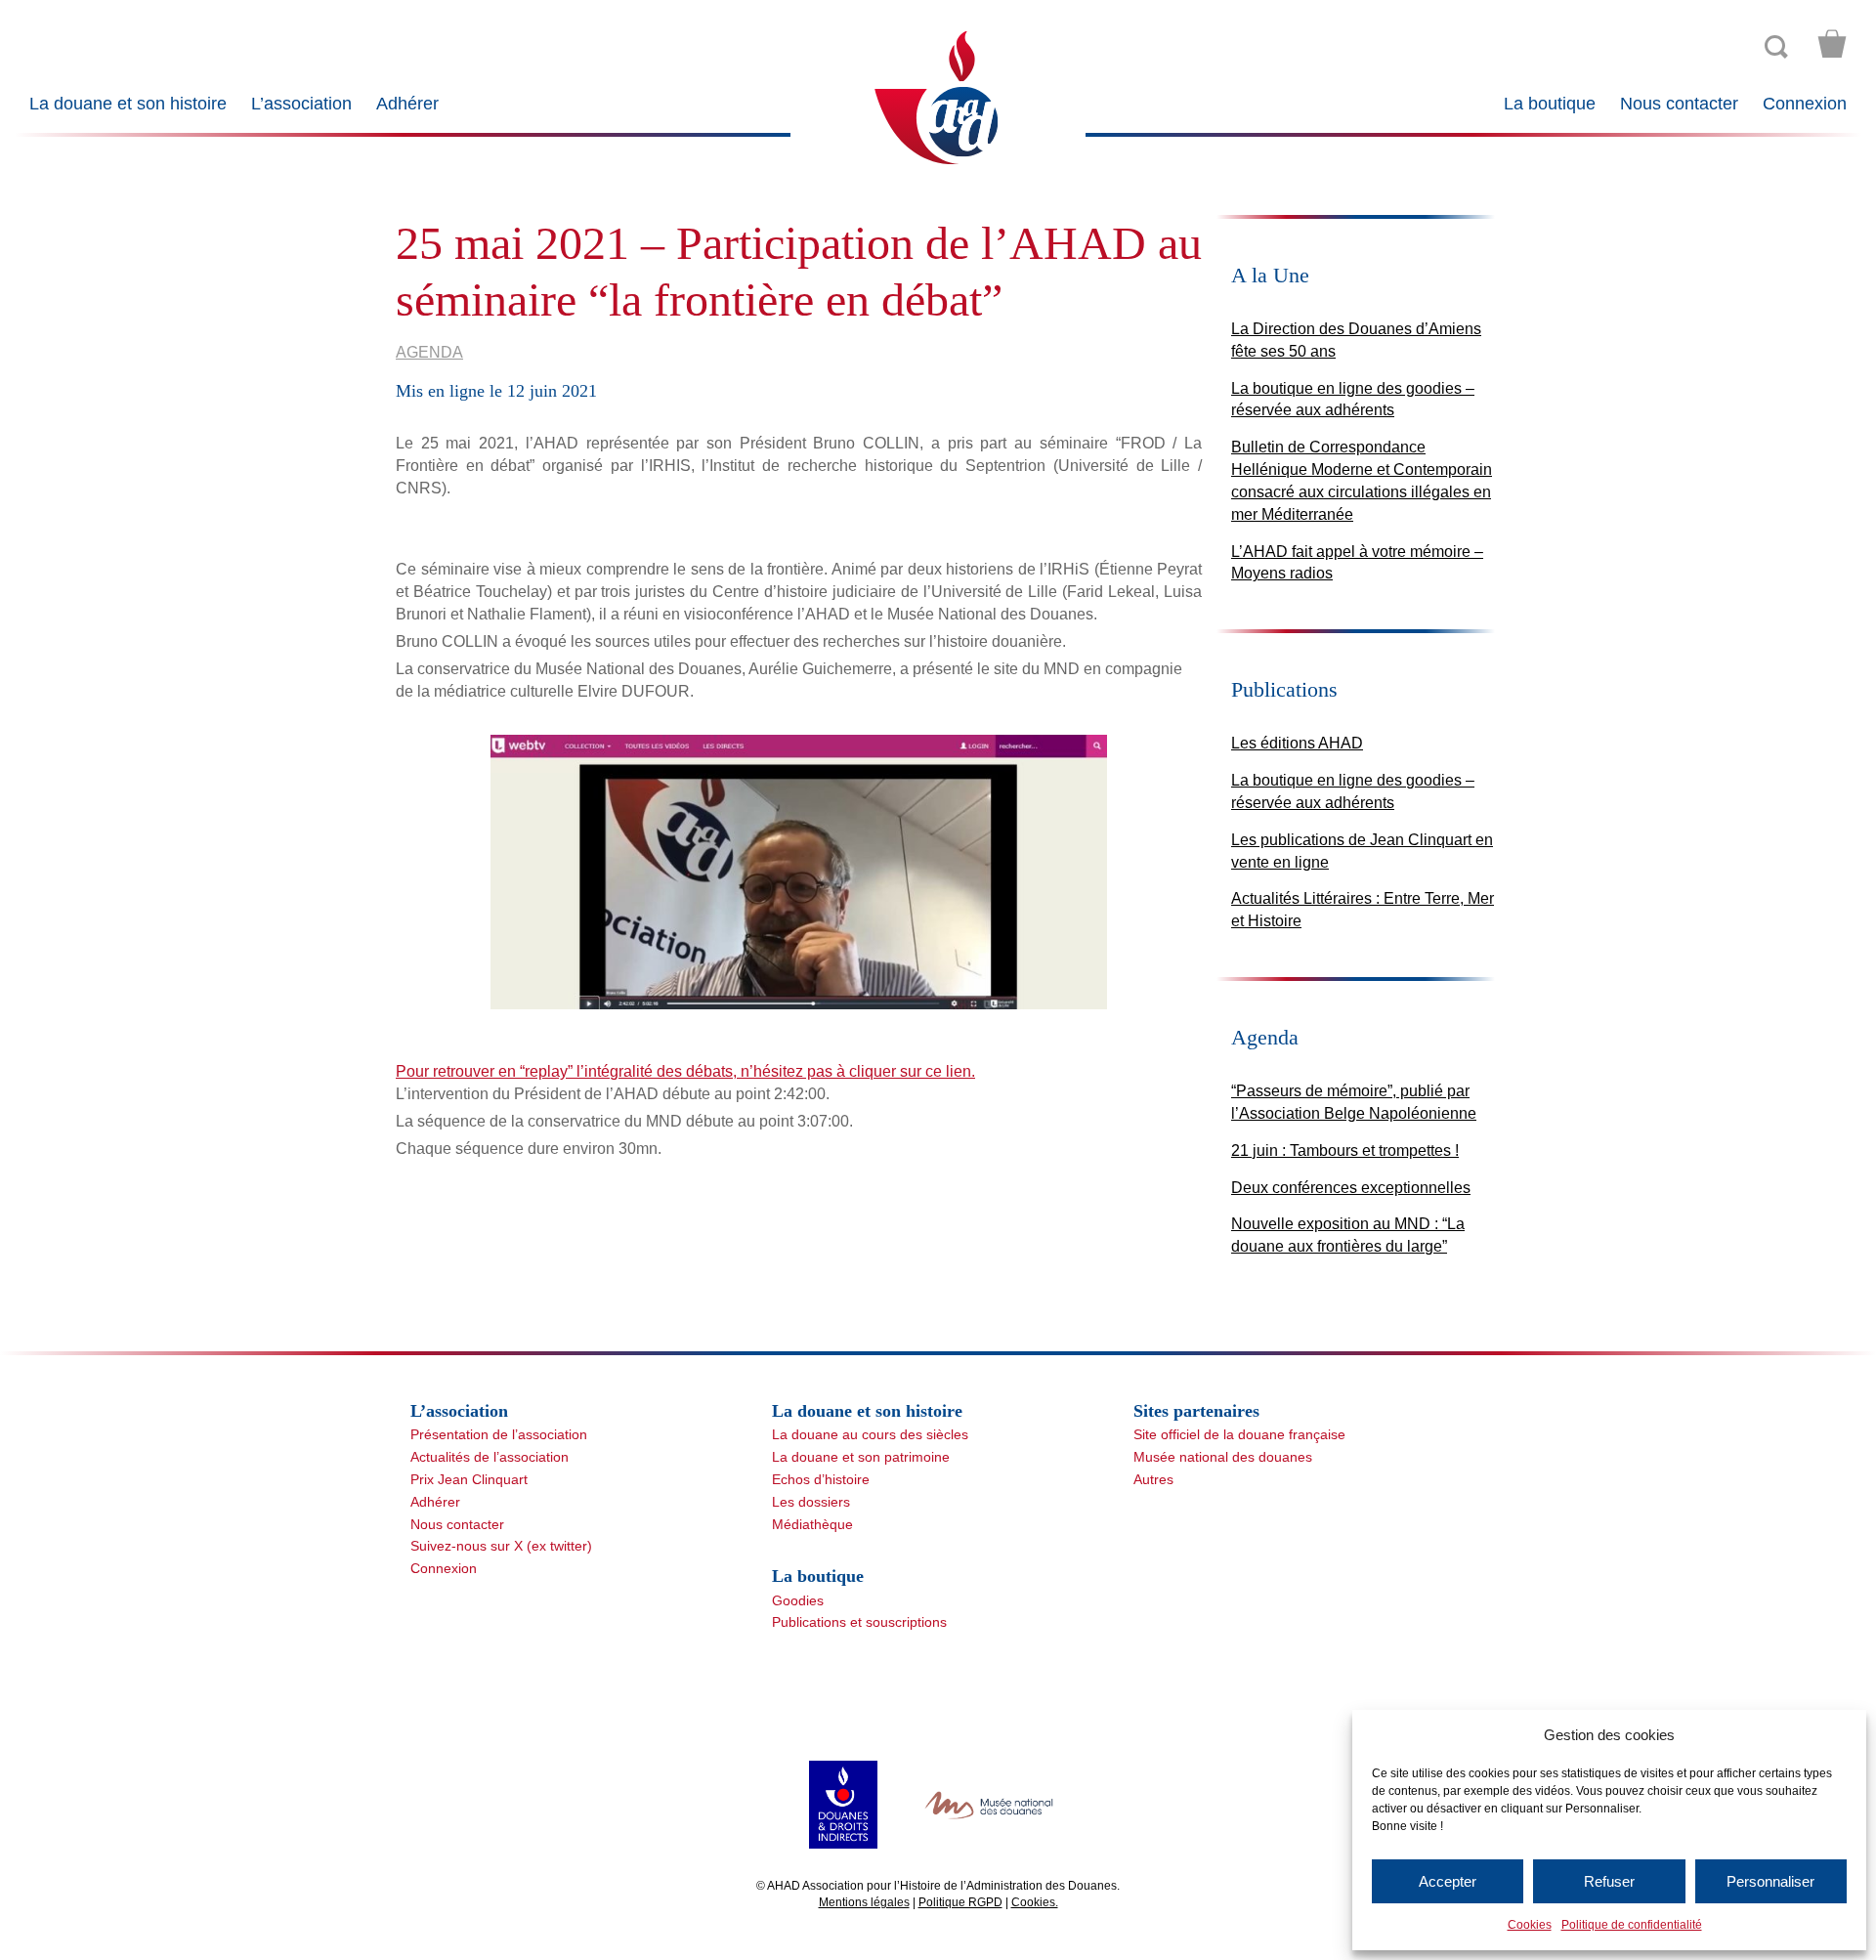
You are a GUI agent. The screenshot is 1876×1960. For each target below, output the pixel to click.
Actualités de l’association (490, 1457)
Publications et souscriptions (859, 1622)
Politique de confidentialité (1632, 1925)
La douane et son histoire (128, 104)
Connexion (1805, 104)
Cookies (1530, 1925)
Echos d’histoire (821, 1479)
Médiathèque (812, 1524)
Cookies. (1035, 1902)
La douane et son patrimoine (861, 1457)
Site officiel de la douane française (1239, 1434)
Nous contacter (1679, 104)
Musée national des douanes (1223, 1457)
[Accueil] (938, 96)
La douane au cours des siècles (870, 1434)
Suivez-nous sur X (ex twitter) (501, 1546)
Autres (1153, 1479)
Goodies (798, 1600)
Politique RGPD (960, 1902)
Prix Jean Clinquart (469, 1479)
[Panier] (1832, 44)
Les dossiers (811, 1502)
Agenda (429, 352)
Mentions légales (864, 1902)
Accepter (1448, 1881)
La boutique (1550, 104)
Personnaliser (1770, 1881)
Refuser (1609, 1881)
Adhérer (407, 104)
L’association (301, 104)
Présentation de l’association (499, 1434)
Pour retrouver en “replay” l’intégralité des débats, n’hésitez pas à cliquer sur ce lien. (685, 1071)
